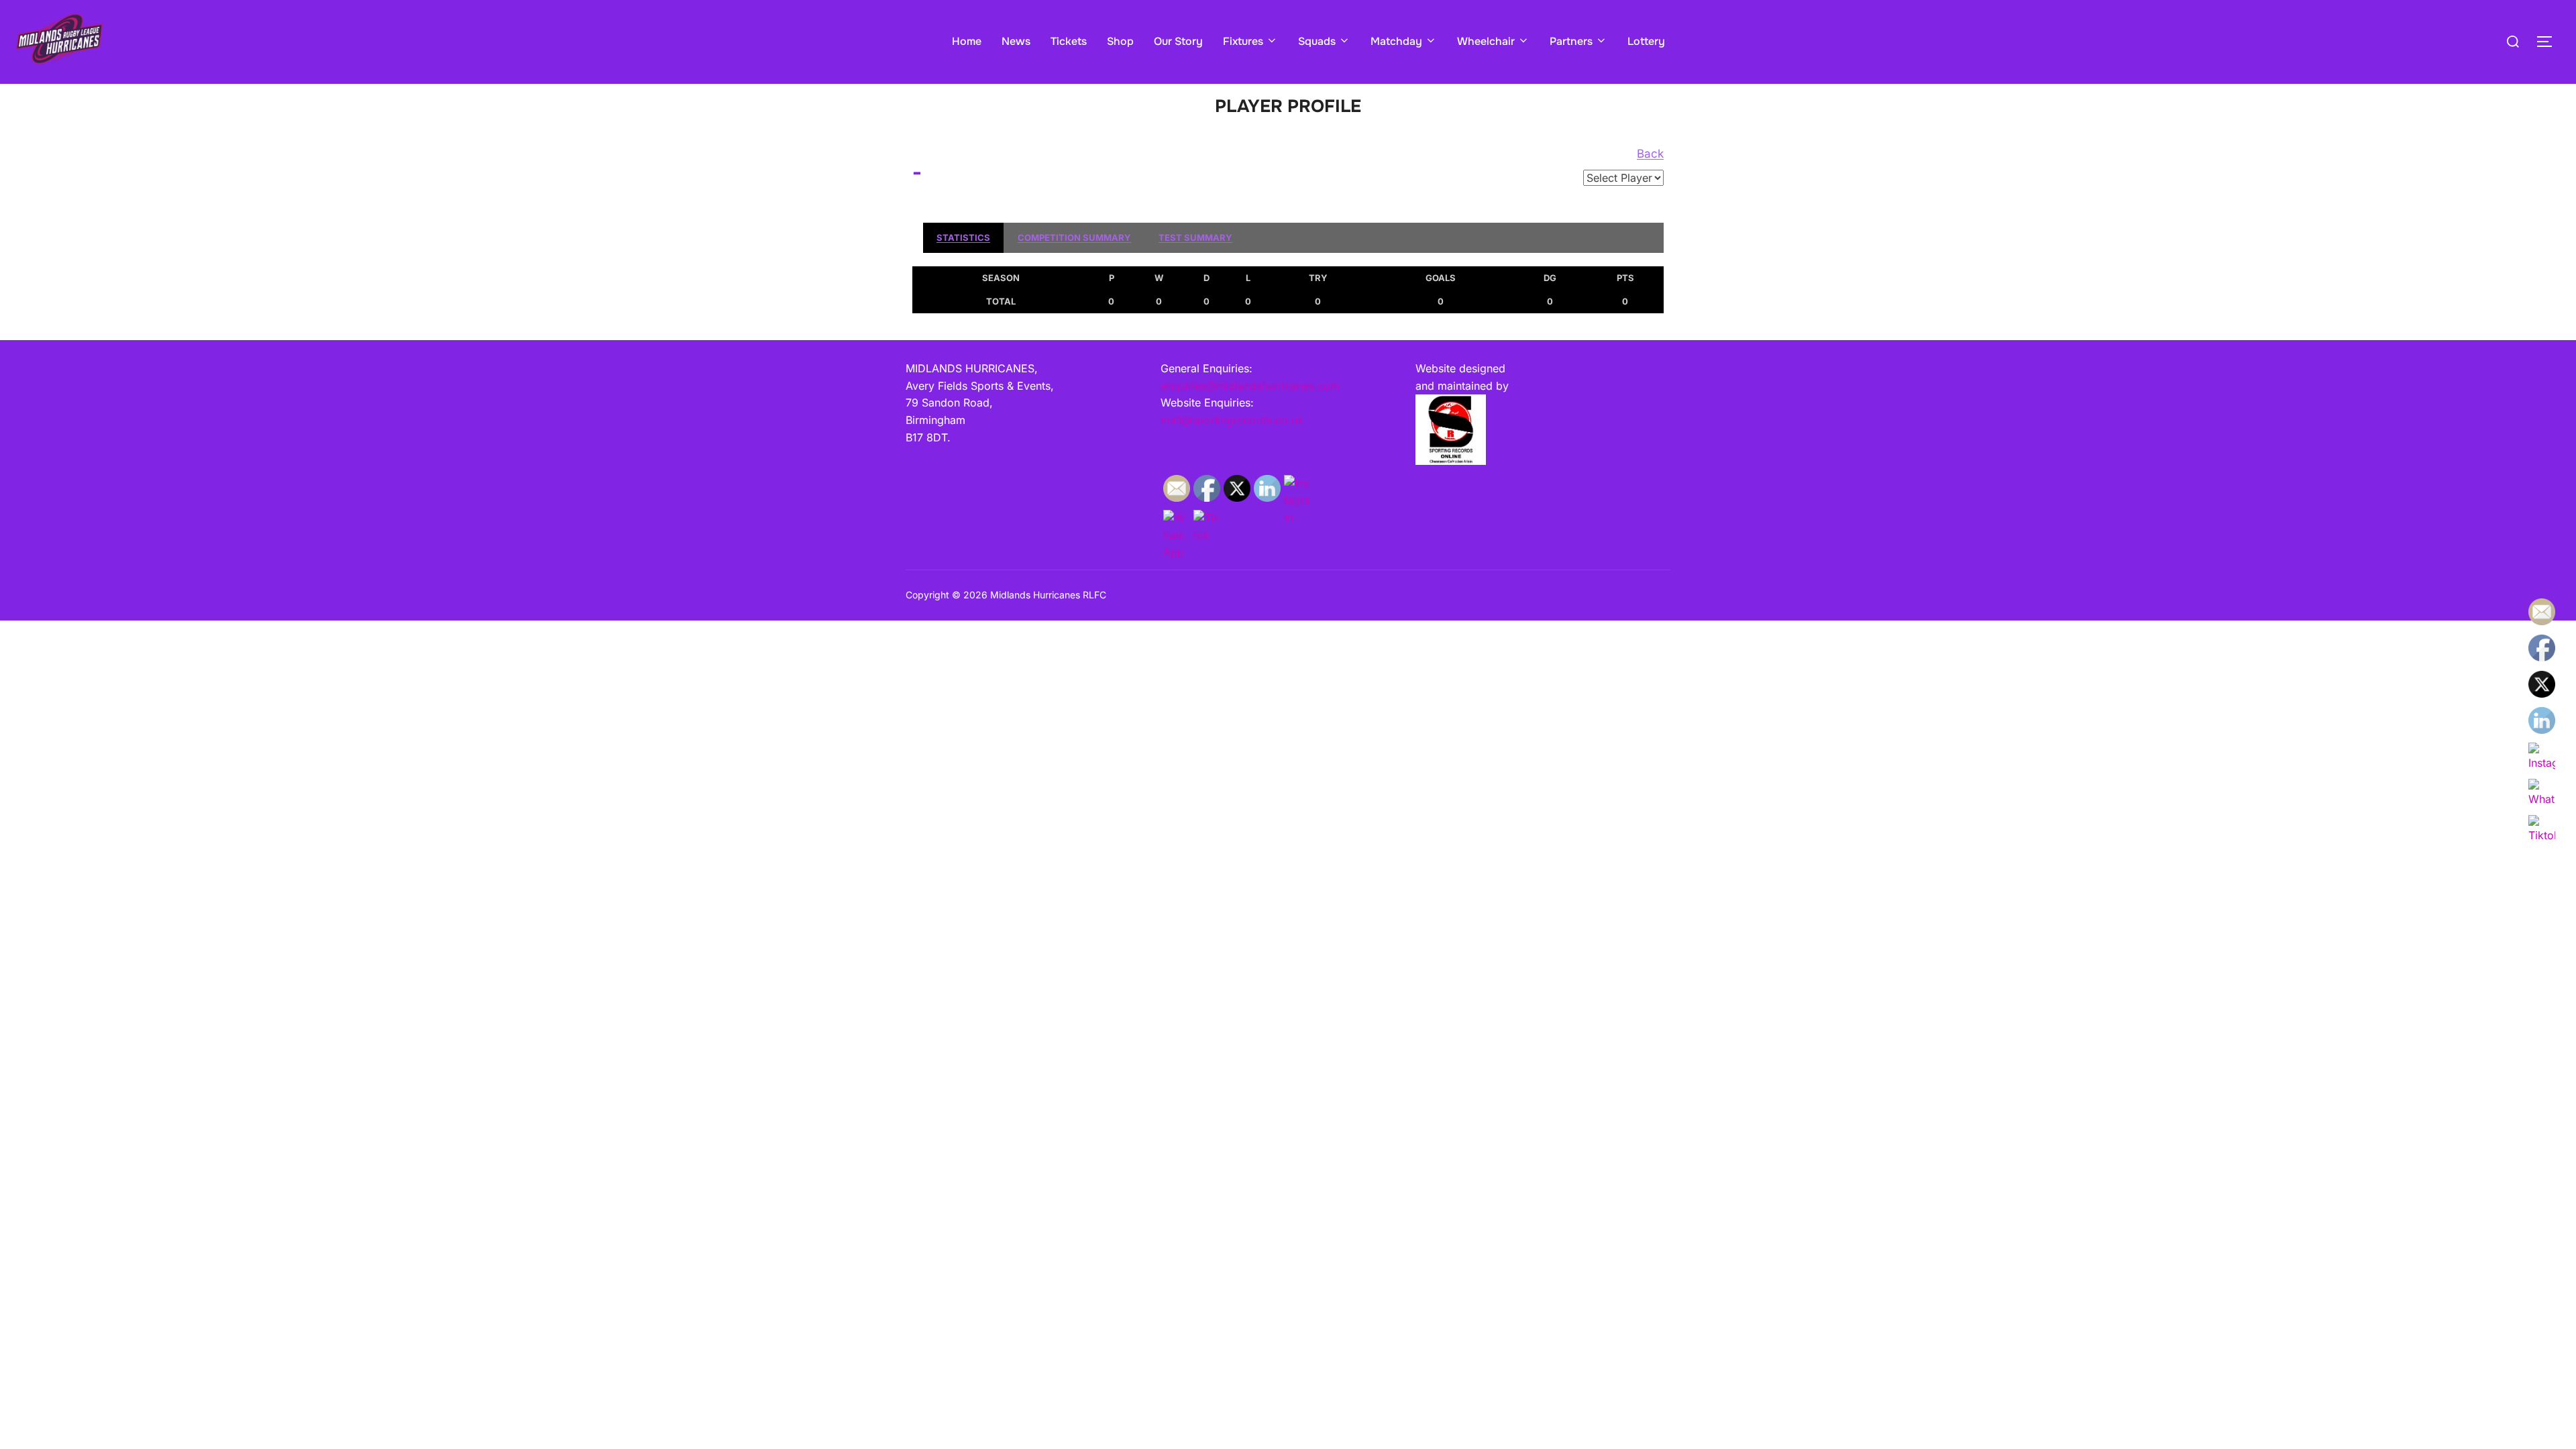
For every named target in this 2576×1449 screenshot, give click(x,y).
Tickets (1069, 41)
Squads (1317, 41)
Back (1650, 154)
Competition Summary (1074, 237)
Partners (1571, 41)
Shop (1120, 41)
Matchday (1396, 41)
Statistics (963, 237)
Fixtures (1243, 41)
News (1016, 41)
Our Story (1178, 41)
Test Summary (1195, 237)
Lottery (1646, 41)
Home (967, 41)
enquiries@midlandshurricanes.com (1250, 386)
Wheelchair (1486, 41)
